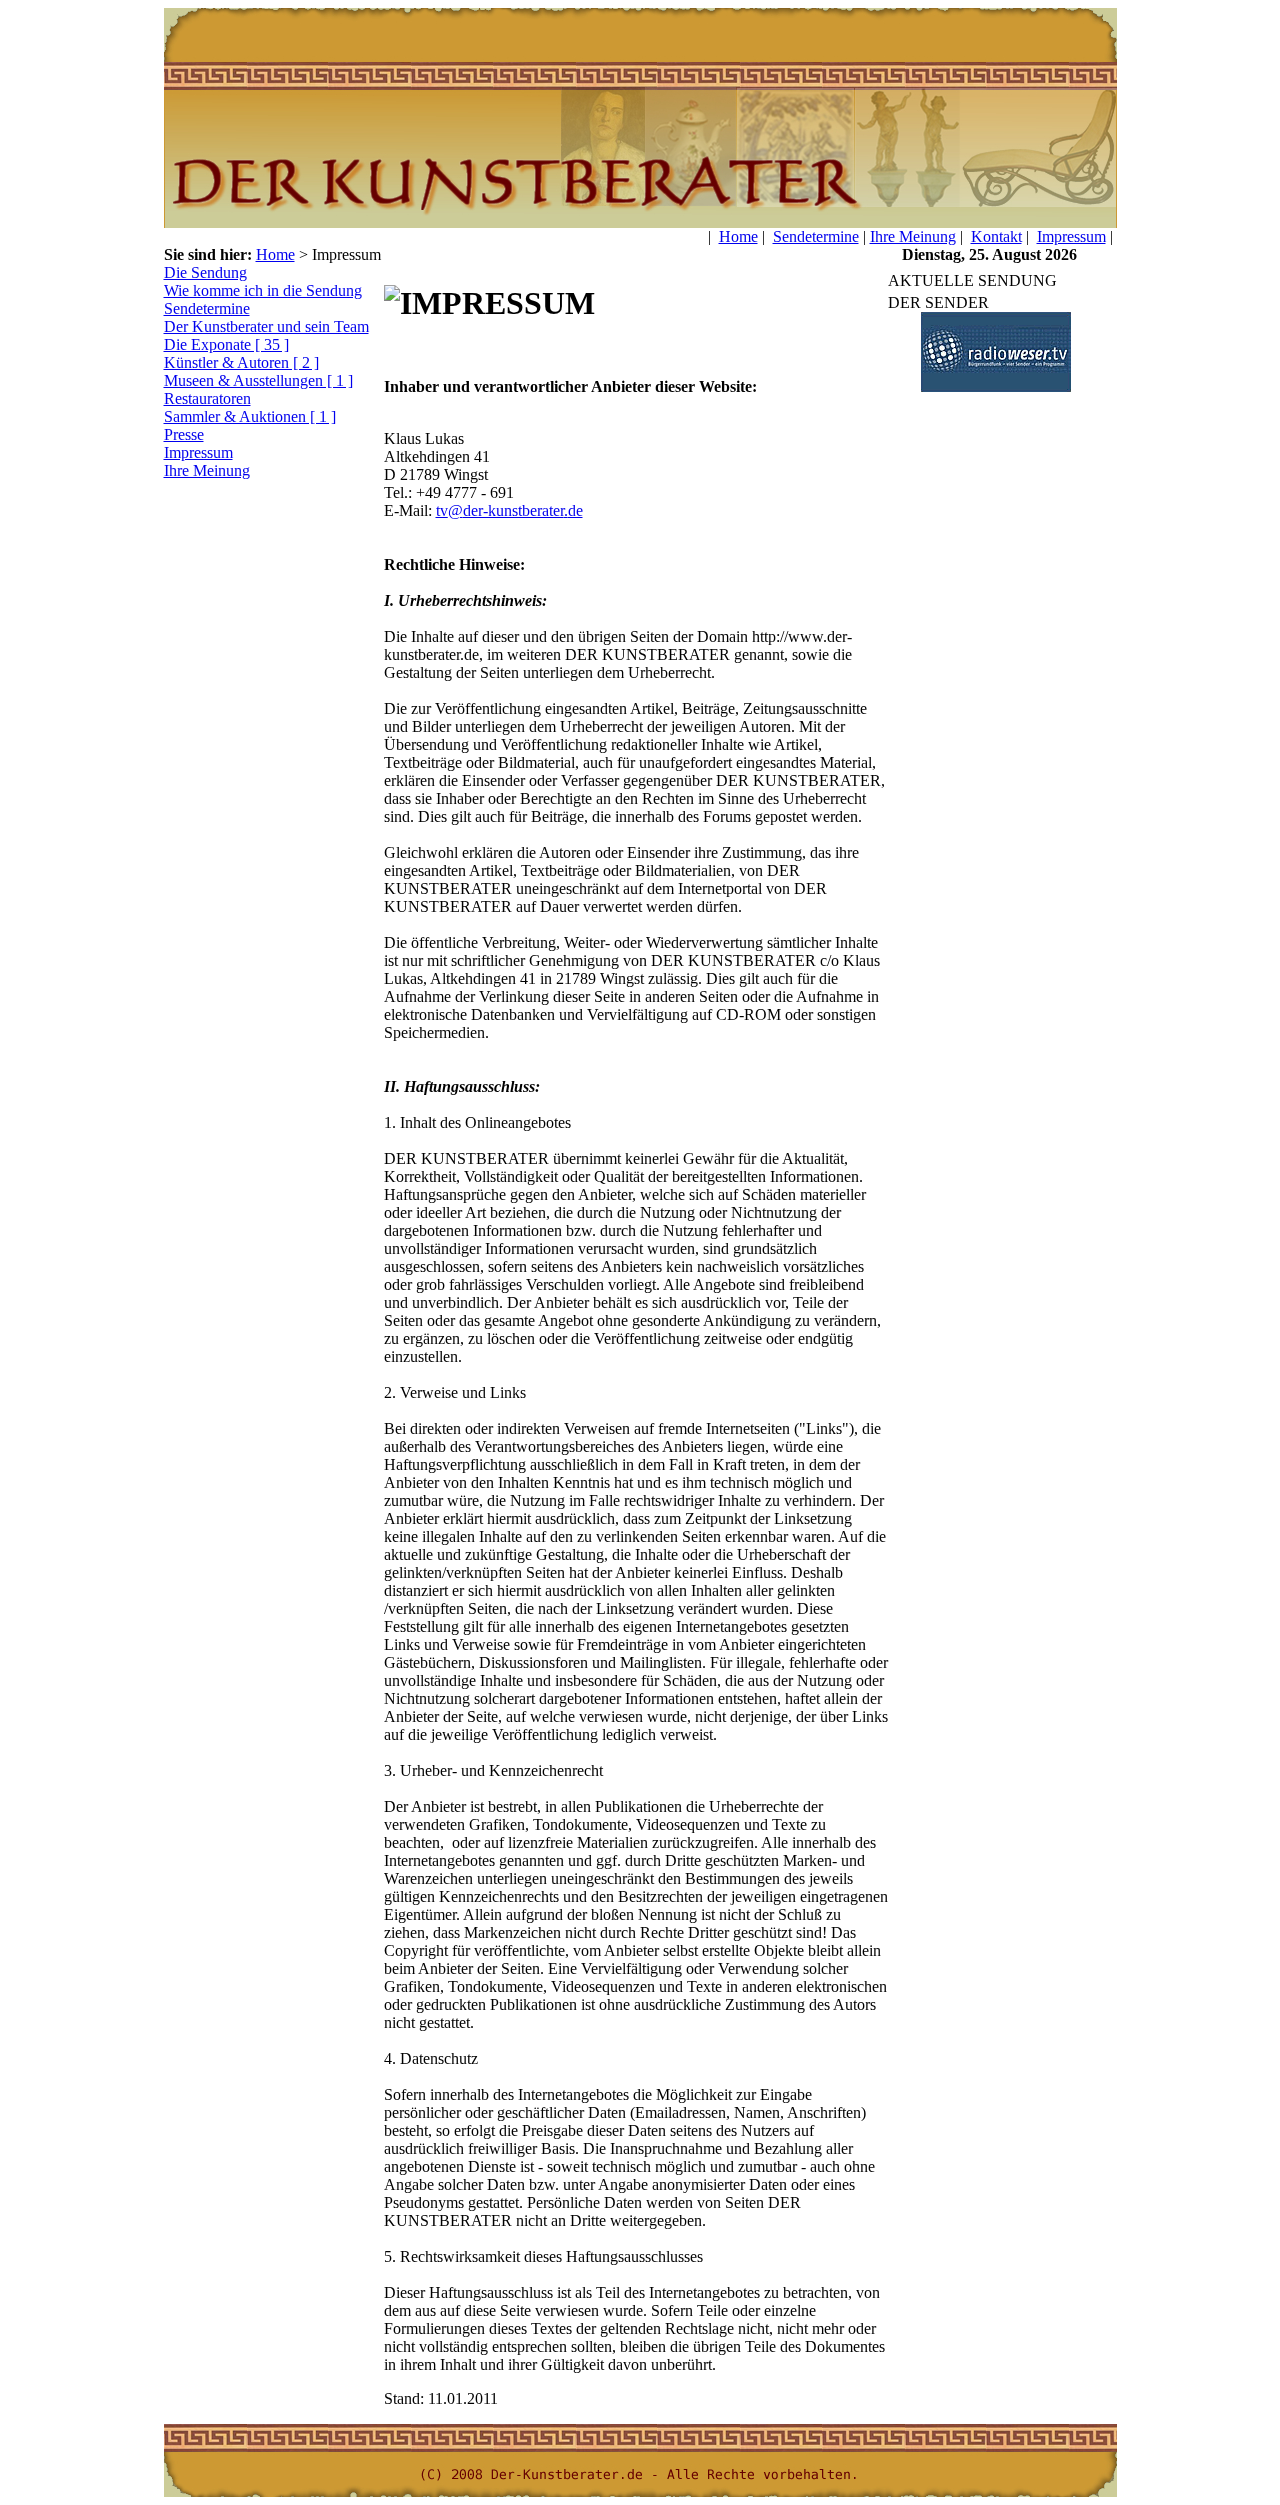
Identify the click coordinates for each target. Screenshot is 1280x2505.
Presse (184, 434)
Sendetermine (816, 236)
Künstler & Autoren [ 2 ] (241, 362)
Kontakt (996, 236)
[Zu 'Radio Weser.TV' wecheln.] (995, 386)
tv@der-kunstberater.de (509, 510)
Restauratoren (207, 398)
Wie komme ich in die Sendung (263, 290)
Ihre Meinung (913, 236)
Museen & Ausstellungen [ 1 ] (258, 380)
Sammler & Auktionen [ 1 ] (250, 416)
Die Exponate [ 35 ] (226, 344)
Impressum (1071, 236)
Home (738, 236)
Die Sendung (205, 272)
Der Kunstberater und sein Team (266, 326)
